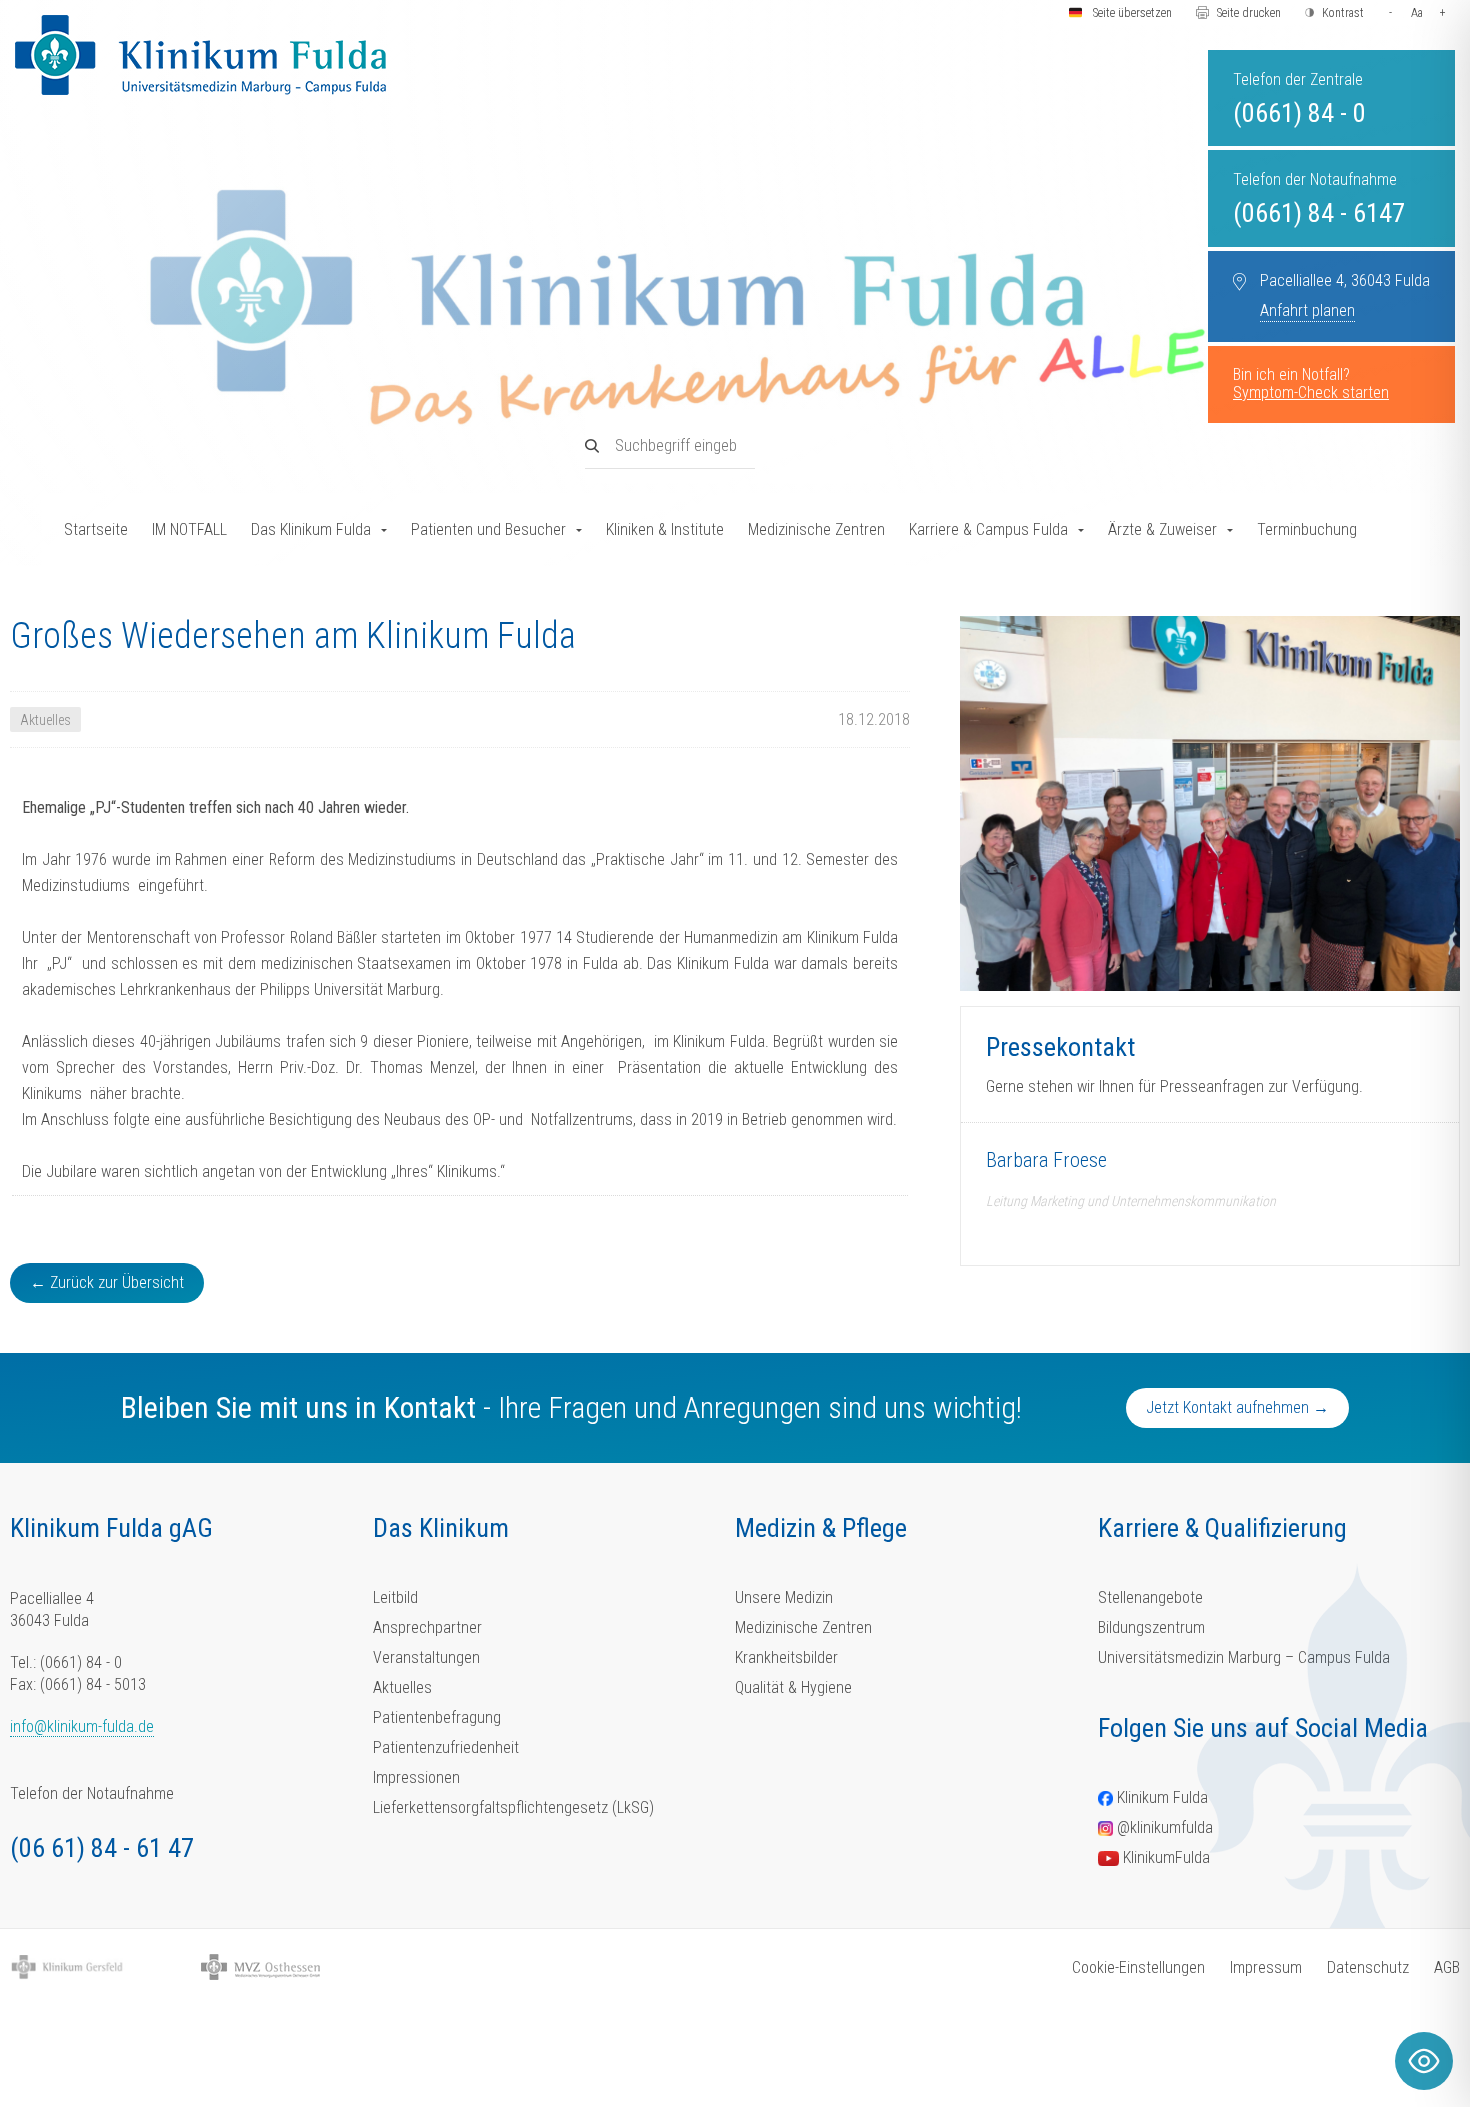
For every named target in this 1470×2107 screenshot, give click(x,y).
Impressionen (416, 1777)
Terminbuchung (1307, 529)
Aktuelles (402, 1687)
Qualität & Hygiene (793, 1687)
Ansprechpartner (427, 1627)
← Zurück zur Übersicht (107, 1282)
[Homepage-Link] (200, 55)
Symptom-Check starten (1311, 392)
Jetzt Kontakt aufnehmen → (1237, 1407)
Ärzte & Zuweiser (1162, 529)
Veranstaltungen (426, 1657)
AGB (1447, 1967)
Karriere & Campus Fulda (988, 529)
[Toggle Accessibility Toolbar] (1424, 2061)
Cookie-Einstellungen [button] (1138, 1967)
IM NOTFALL (189, 529)
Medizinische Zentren (816, 529)
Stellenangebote (1150, 1597)
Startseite (96, 529)
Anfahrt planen (1307, 310)
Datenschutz (1368, 1967)
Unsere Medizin (784, 1597)
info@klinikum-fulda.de (82, 1726)
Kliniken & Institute (665, 529)
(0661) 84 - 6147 (1319, 213)
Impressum (1266, 1967)
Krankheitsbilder (786, 1657)
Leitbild (395, 1597)
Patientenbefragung (437, 1717)
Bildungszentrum (1151, 1627)
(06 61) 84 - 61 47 (102, 1848)
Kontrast (1343, 13)
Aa (1417, 13)
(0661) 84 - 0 (1299, 113)
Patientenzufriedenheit (446, 1747)
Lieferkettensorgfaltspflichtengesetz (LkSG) (513, 1807)
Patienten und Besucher (488, 529)
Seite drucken (1249, 13)
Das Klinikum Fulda (311, 529)
